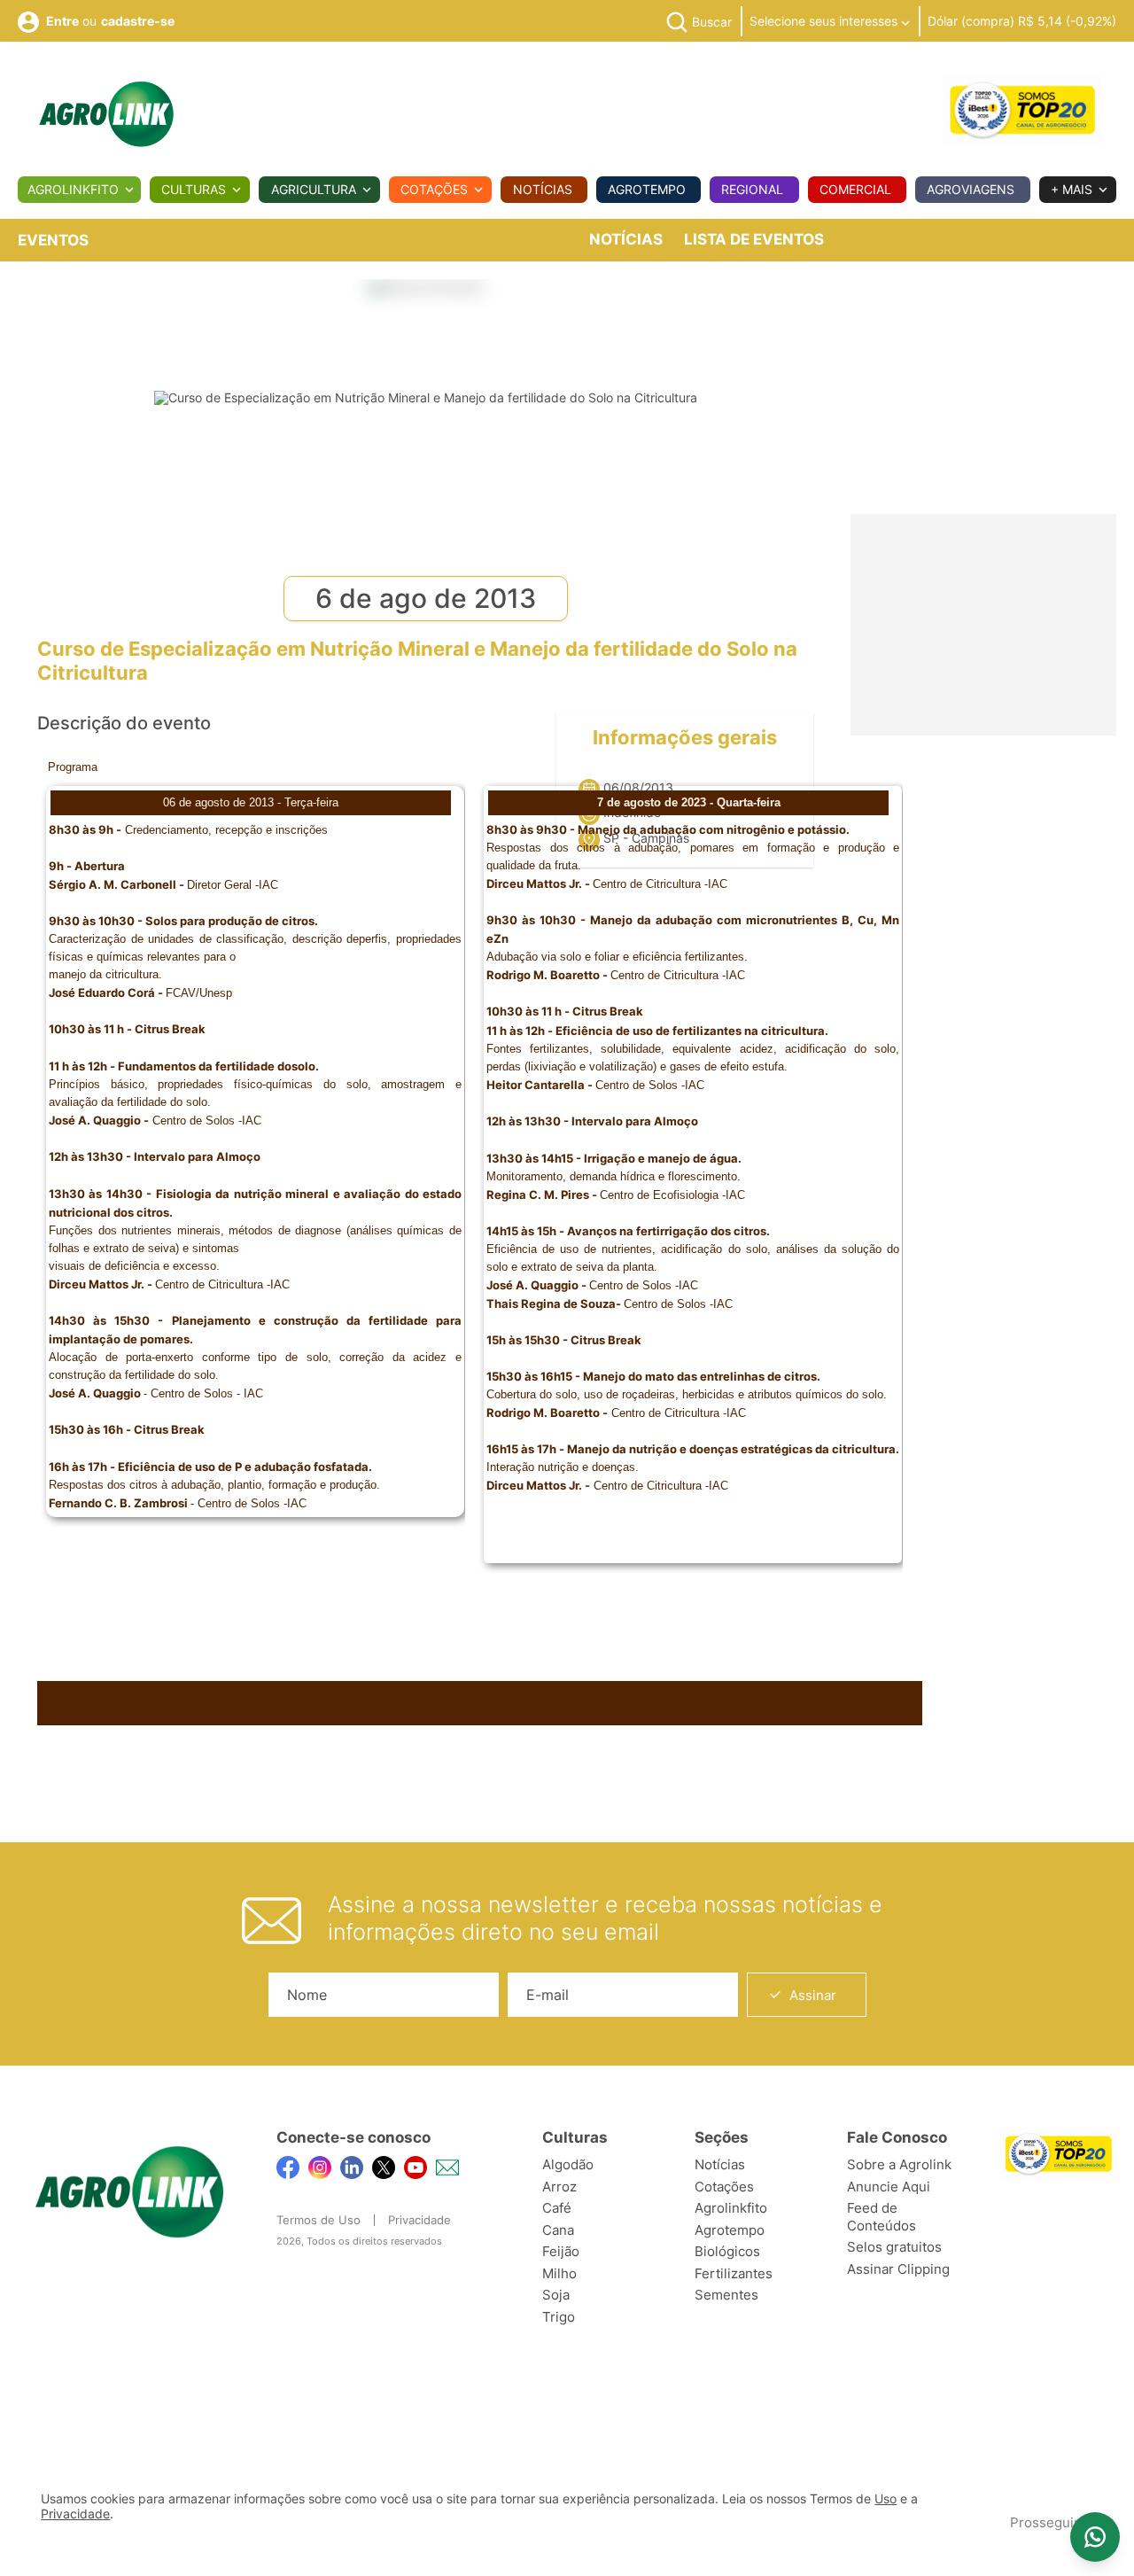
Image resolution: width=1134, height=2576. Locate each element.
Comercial (855, 189)
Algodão (568, 2164)
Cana (558, 2230)
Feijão (561, 2251)
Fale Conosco (897, 2137)
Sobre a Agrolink (899, 2164)
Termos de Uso (318, 2220)
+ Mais (1072, 189)
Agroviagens (971, 189)
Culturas (194, 189)
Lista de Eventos (754, 239)
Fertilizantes (734, 2273)
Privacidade (419, 2220)
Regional (752, 189)
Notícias (543, 189)
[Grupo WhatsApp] (1095, 2537)
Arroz (559, 2187)
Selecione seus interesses (825, 21)
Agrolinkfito (73, 189)
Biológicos (727, 2251)
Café (557, 2208)
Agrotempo (647, 189)
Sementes (726, 2295)
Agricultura (314, 189)
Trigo (559, 2317)
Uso (885, 2499)
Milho (559, 2273)
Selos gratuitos (894, 2247)
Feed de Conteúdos (882, 2217)
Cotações (434, 189)
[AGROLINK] (106, 114)
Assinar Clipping (898, 2269)
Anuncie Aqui (889, 2187)
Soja (556, 2295)
